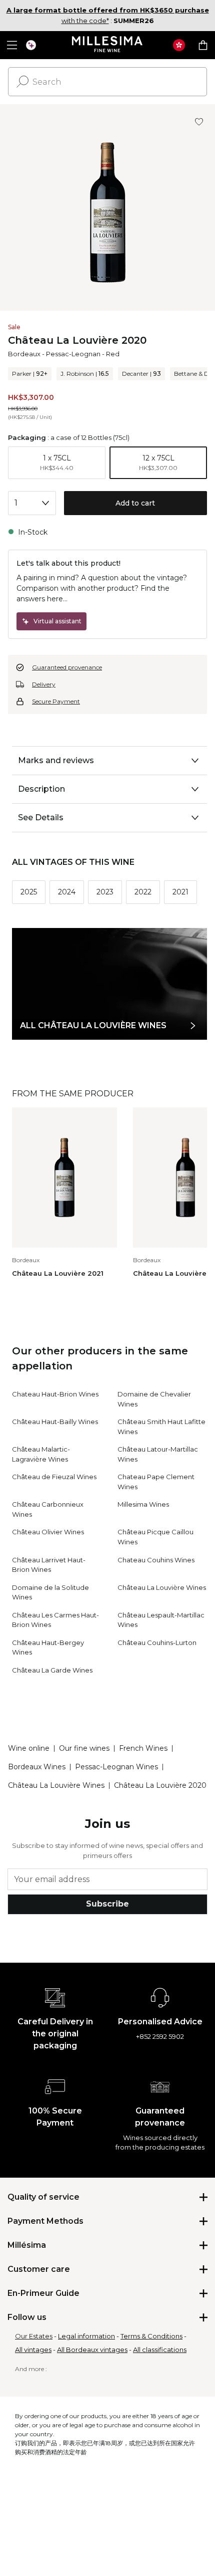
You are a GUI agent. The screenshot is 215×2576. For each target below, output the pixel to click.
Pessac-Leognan (73, 354)
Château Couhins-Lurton (157, 1643)
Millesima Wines (143, 1504)
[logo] (108, 45)
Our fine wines (84, 1748)
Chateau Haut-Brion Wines (55, 1394)
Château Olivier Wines (48, 1532)
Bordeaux (24, 354)
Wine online (29, 1748)
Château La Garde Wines (52, 1670)
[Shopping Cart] (203, 45)
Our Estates (34, 2336)
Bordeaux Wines (37, 1767)
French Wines (143, 1748)
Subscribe (107, 1904)
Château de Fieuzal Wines (54, 1477)
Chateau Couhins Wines (156, 1560)
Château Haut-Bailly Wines (55, 1422)
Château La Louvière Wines (162, 1587)
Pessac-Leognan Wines (116, 1767)
